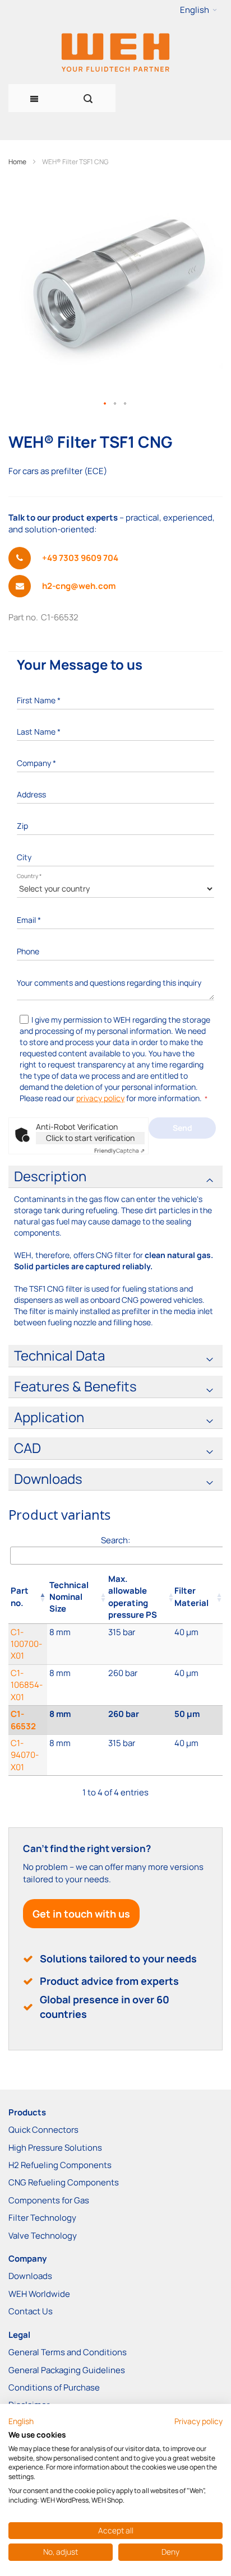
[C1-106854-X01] (77, 1685)
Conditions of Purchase (54, 2387)
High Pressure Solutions (55, 2148)
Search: (115, 1540)
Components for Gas (49, 2200)
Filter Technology (42, 2218)
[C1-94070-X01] (77, 1755)
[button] (198, 10)
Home (17, 162)
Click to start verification (90, 1138)
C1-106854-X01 (27, 1685)
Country (29, 876)
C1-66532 (23, 1720)
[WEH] (115, 52)
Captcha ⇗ (119, 1150)
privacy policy (100, 1098)
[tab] (115, 1177)
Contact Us (31, 2311)
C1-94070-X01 (25, 1755)
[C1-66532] (77, 1720)
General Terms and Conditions (68, 2352)
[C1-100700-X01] (77, 1644)
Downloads (30, 2276)
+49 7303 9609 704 (80, 558)
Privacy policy (198, 2421)
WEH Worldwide (39, 2294)
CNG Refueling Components (64, 2182)
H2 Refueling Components (60, 2165)
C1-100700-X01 (26, 1644)
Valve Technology (43, 2236)
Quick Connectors (43, 2130)
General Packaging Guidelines (67, 2370)
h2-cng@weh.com (79, 586)
